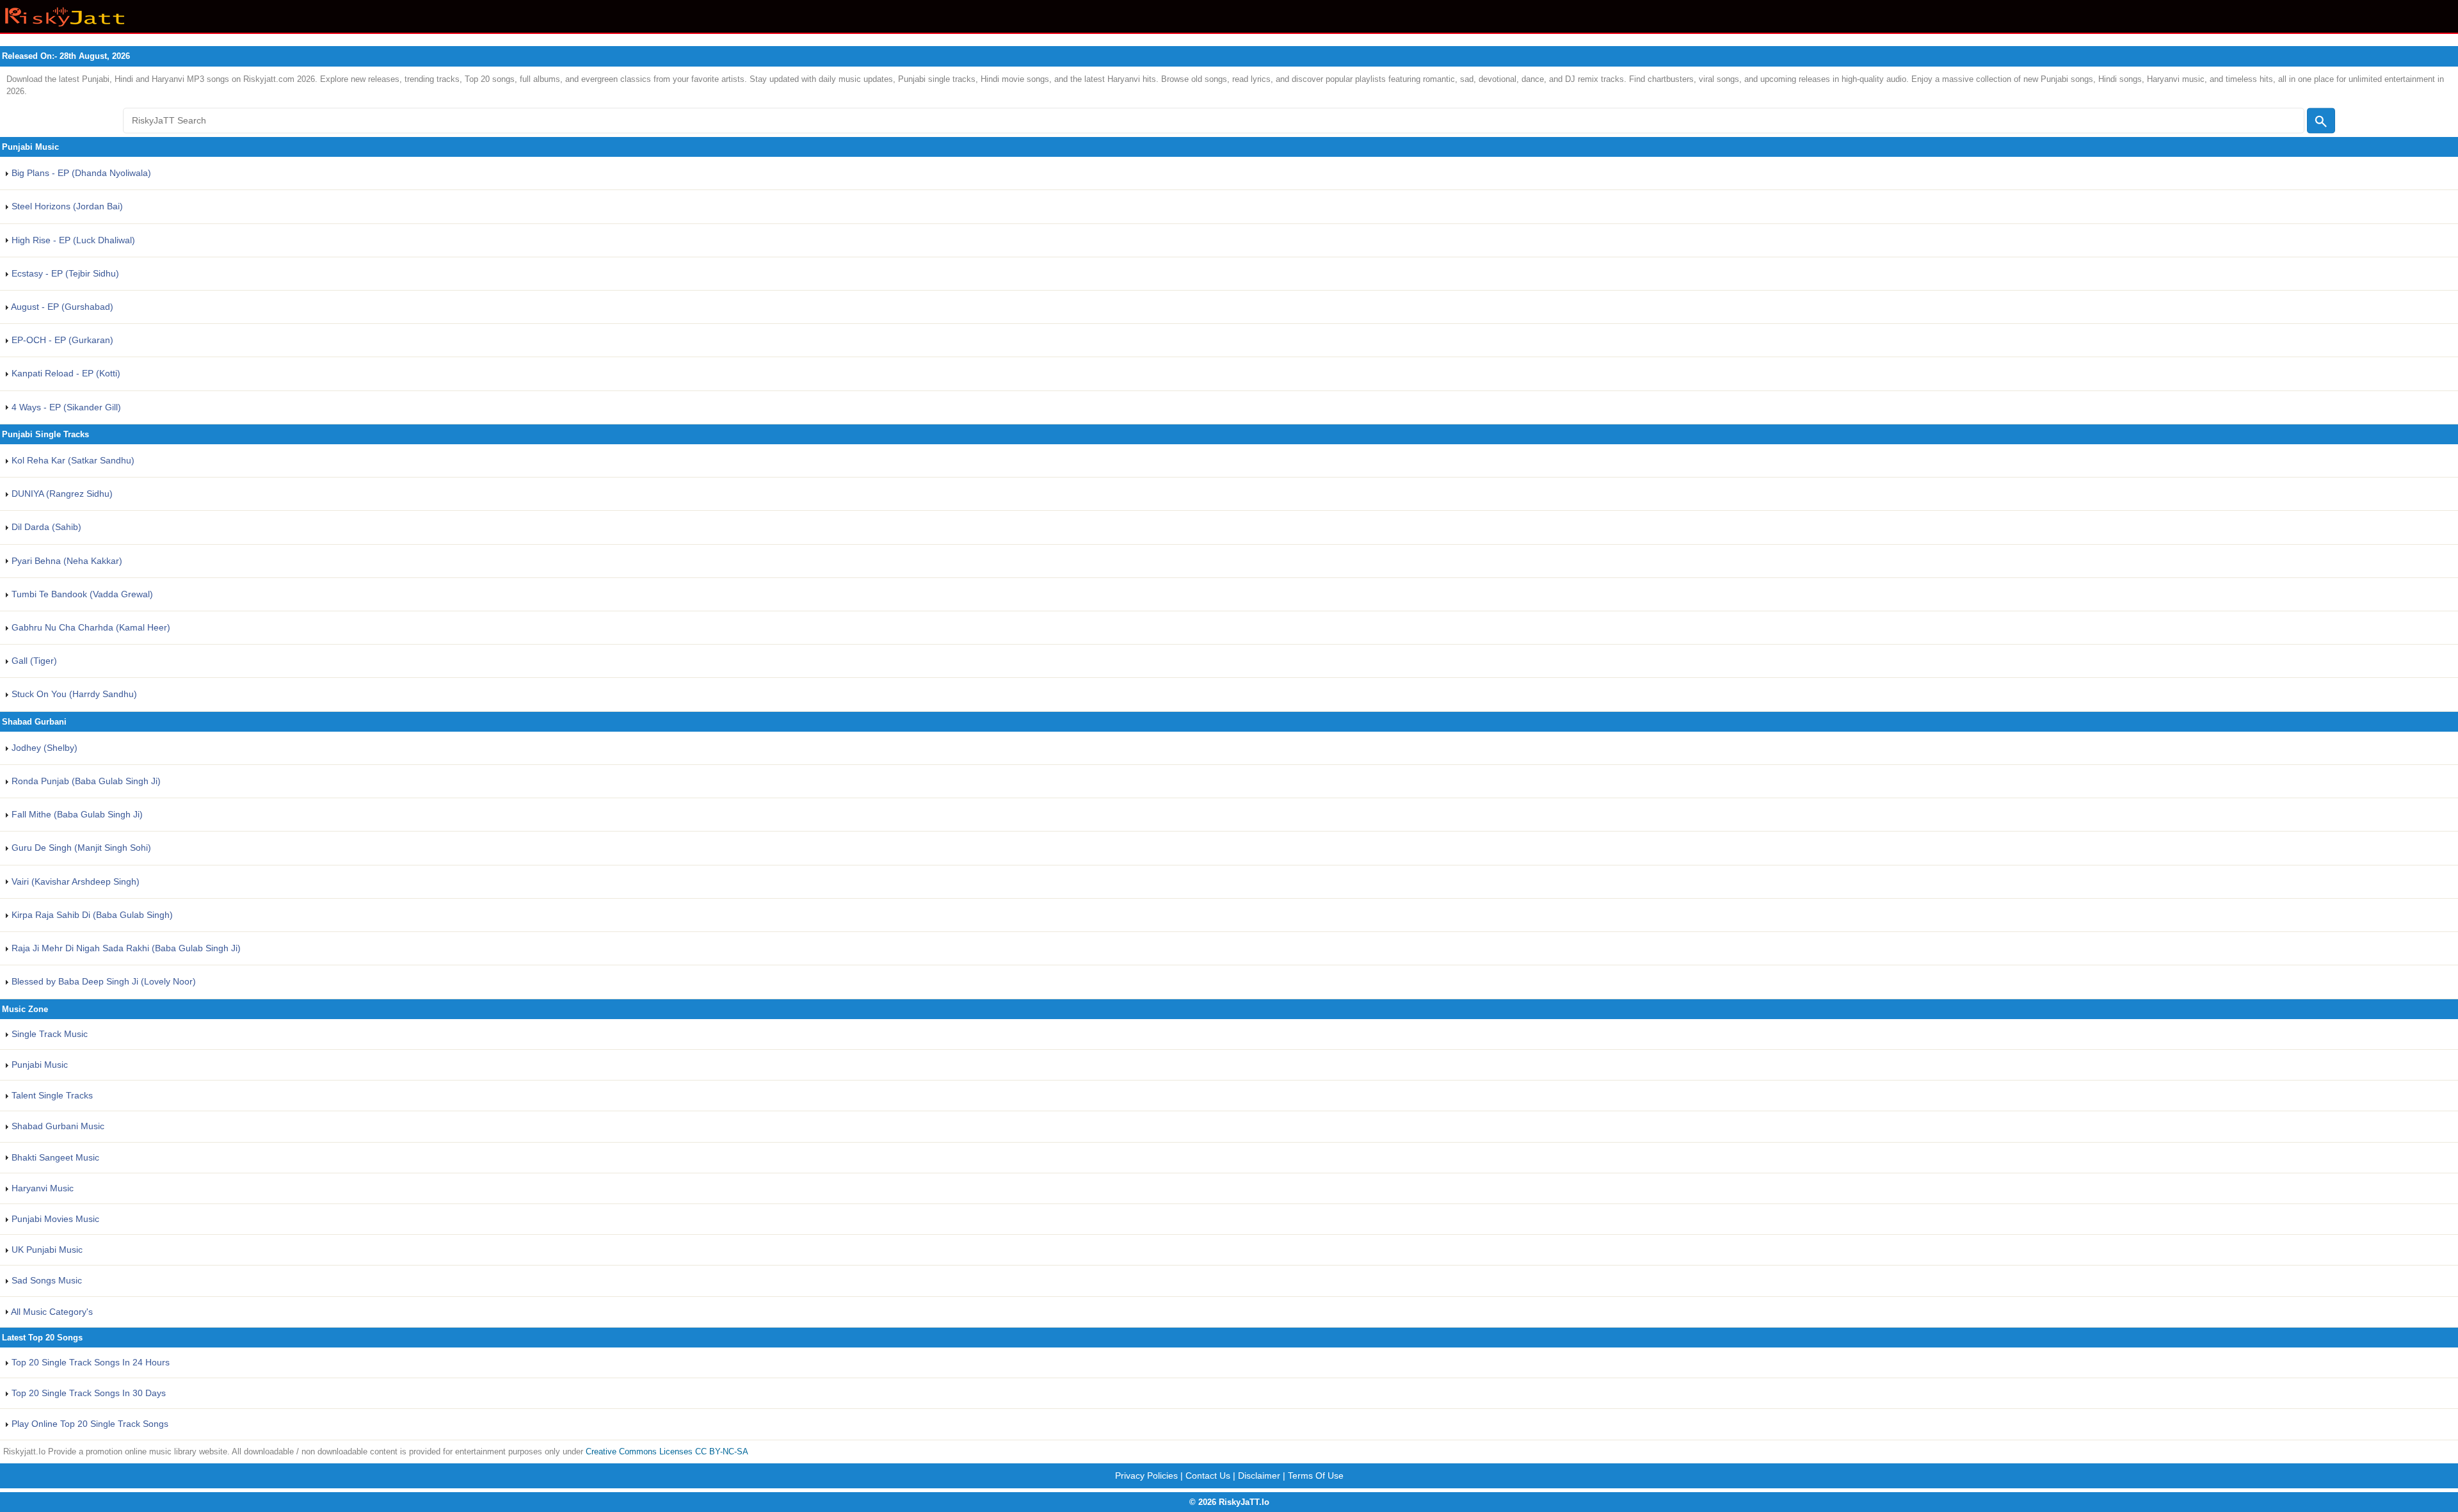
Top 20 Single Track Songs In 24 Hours (89, 1362)
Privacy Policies (1146, 1476)
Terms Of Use (1316, 1476)
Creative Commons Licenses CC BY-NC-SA (667, 1452)
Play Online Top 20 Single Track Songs (89, 1424)
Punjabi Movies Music (54, 1219)
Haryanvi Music (41, 1188)
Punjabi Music (38, 1065)
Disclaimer (1259, 1476)
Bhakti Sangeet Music (54, 1157)
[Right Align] (2321, 120)
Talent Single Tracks (51, 1095)
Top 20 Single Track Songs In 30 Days (87, 1393)
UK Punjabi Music (46, 1250)
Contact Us (1208, 1476)
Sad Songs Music (45, 1280)
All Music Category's (51, 1312)
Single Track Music (48, 1034)
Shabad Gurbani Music (57, 1126)
